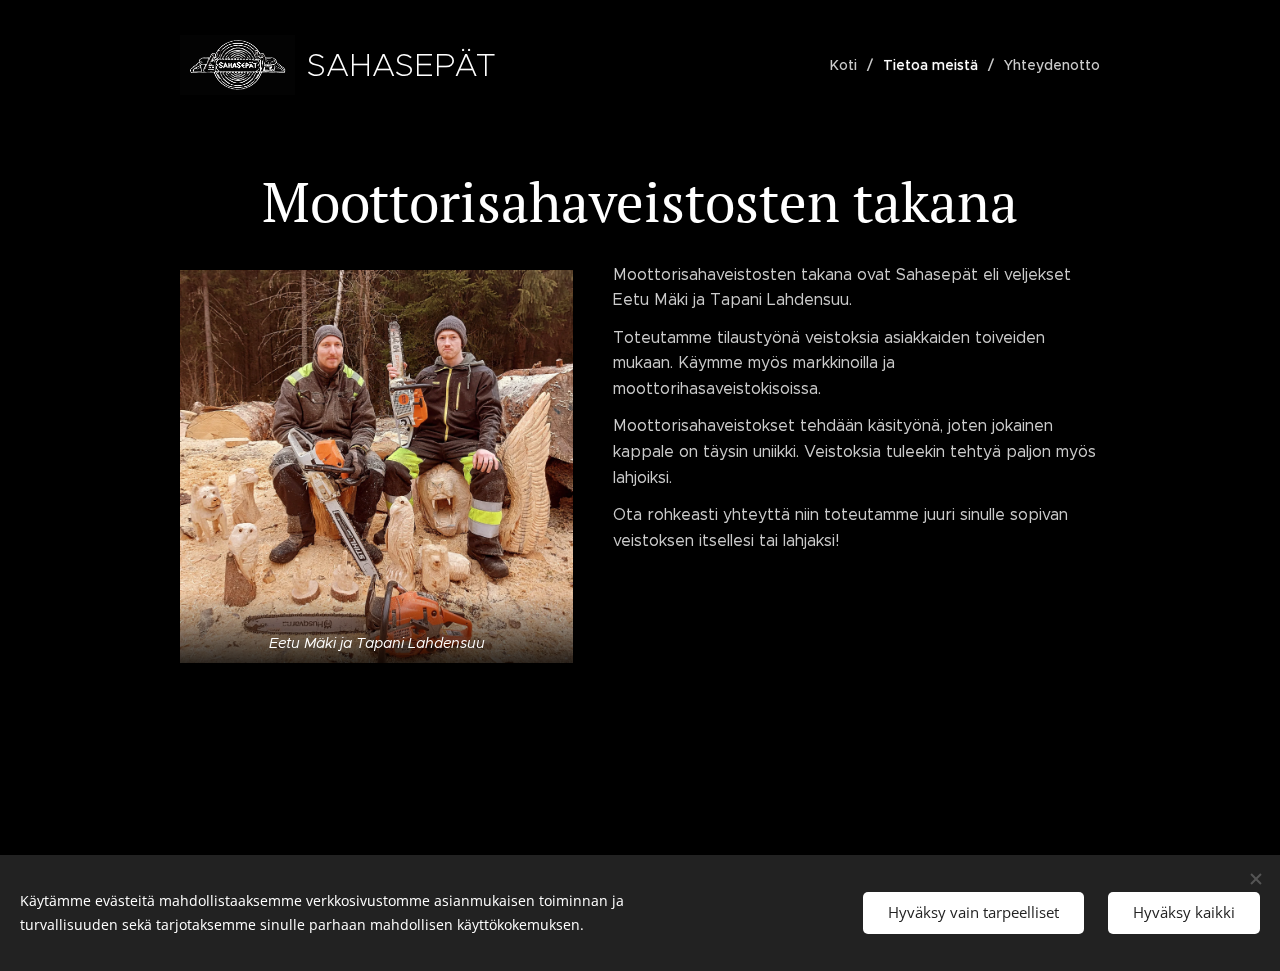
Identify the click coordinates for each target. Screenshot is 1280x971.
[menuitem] (849, 65)
